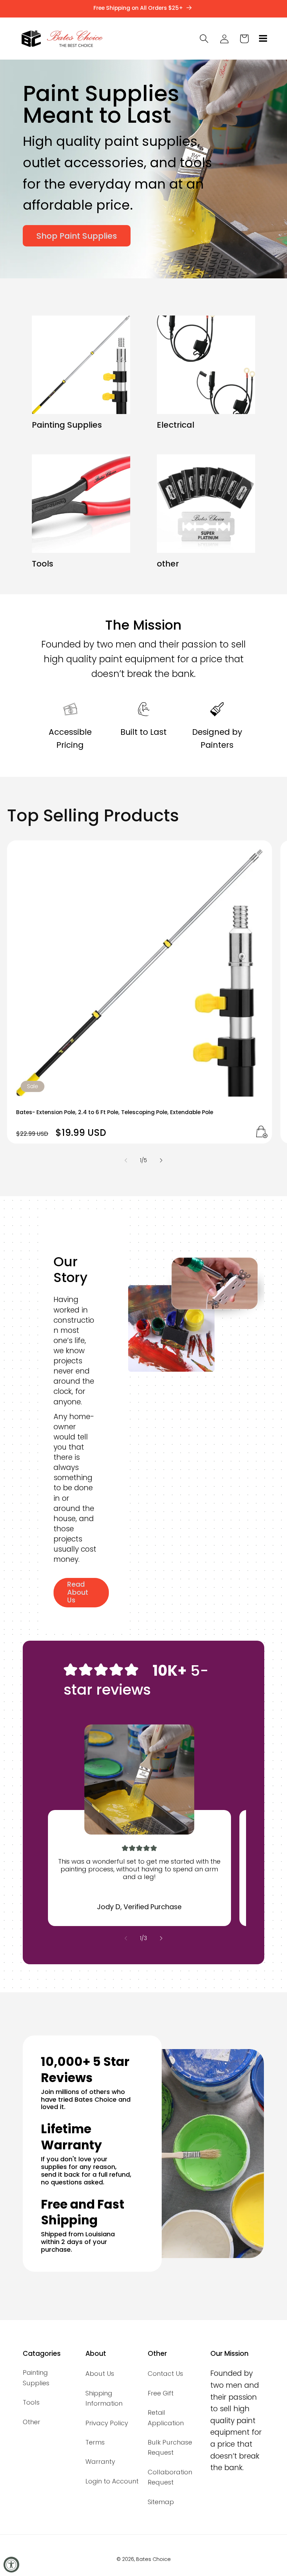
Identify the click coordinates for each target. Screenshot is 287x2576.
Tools (43, 564)
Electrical (176, 425)
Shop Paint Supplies (77, 236)
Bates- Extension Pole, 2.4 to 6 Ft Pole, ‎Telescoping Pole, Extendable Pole (115, 1112)
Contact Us (165, 2374)
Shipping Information (104, 2398)
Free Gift (161, 2393)
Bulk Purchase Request (170, 2447)
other (168, 564)
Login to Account (112, 2481)
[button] (262, 39)
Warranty (100, 2462)
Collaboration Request (170, 2477)
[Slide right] (161, 1160)
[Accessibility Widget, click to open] (11, 2565)
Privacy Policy (107, 2423)
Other (31, 2422)
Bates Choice (153, 2559)
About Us (100, 2374)
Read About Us (78, 1592)
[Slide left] (126, 1160)
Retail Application (166, 2418)
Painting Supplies (67, 425)
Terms (95, 2442)
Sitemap (161, 2502)
